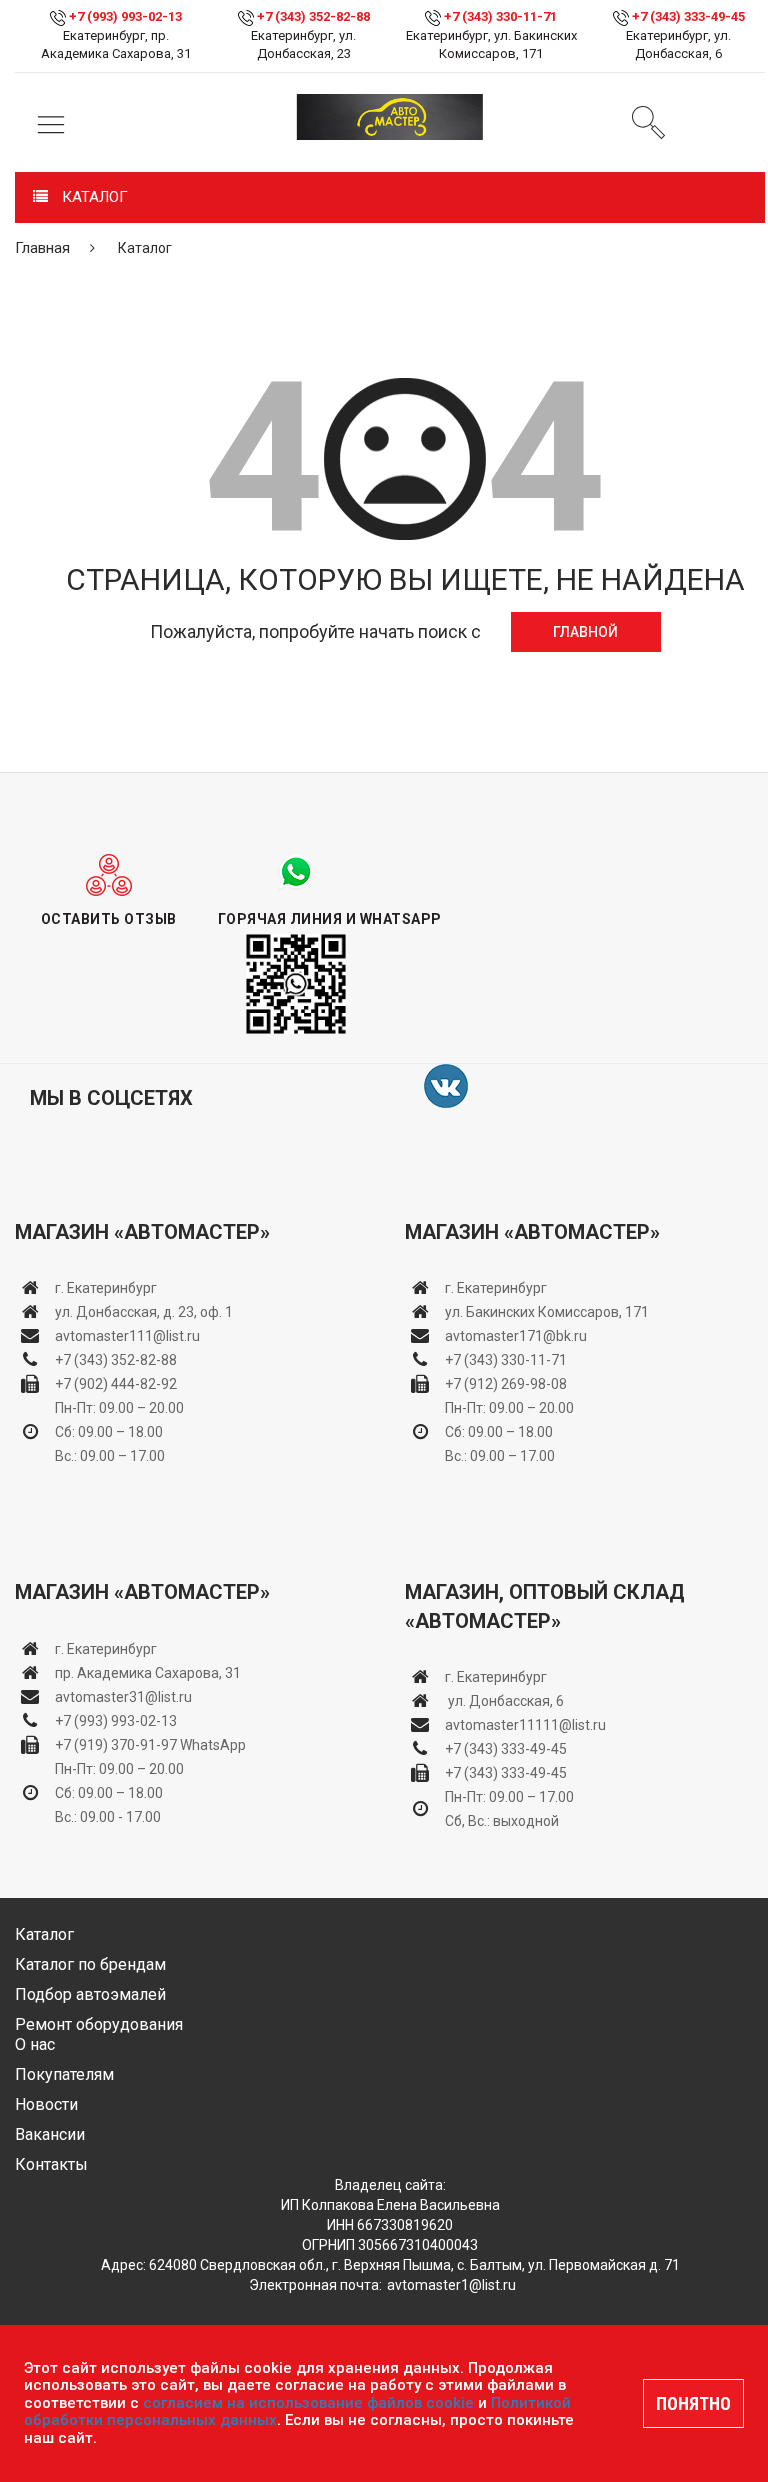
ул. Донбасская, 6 (504, 1701)
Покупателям (64, 2074)
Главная (42, 248)
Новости (46, 2104)
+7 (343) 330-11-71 (500, 16)
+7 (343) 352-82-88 (313, 16)
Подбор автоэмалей (90, 1994)
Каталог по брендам (90, 1964)
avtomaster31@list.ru (123, 1697)
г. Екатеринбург (107, 1288)
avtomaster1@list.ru (451, 2285)
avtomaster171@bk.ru (516, 1336)
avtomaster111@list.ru (127, 1336)
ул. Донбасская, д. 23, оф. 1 (144, 1312)
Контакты (51, 2164)
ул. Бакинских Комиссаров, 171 (547, 1312)
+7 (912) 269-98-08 (506, 1384)
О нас (35, 2044)
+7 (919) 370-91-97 (116, 1745)
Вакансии (50, 2134)
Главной (585, 632)
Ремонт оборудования (99, 2024)
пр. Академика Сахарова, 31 (148, 1673)
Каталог (44, 1934)
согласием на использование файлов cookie (308, 2403)
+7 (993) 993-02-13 (116, 1721)
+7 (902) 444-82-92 (116, 1384)
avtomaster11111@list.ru (525, 1725)
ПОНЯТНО (693, 2403)
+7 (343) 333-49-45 (688, 16)
